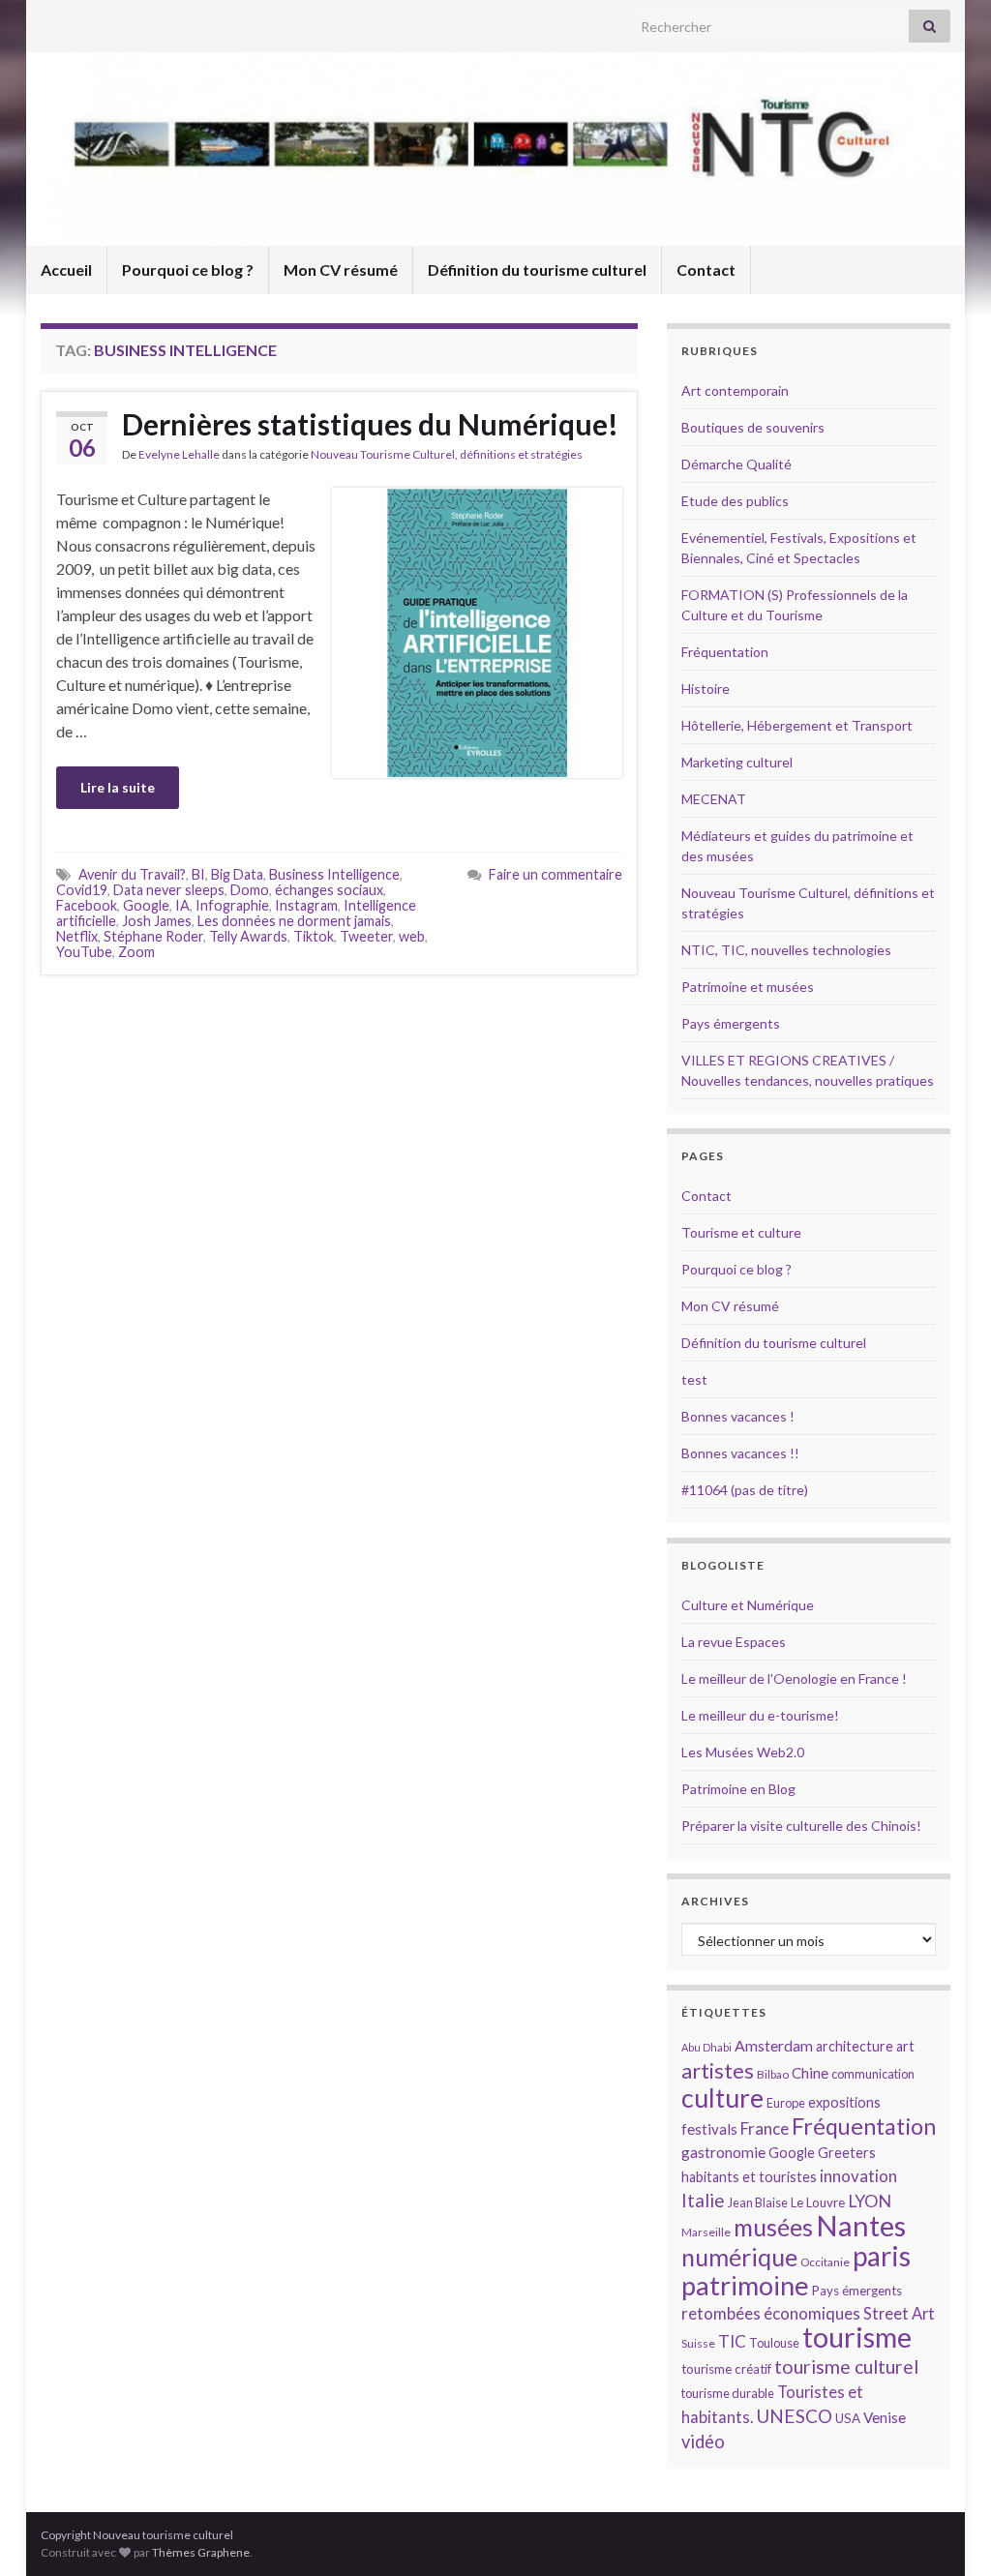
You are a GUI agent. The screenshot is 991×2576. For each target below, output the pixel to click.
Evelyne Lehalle (179, 454)
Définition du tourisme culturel (537, 270)
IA (182, 905)
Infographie (232, 905)
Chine (810, 2073)
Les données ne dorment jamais (294, 921)
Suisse (698, 2343)
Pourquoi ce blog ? (188, 270)
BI (198, 874)
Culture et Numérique (748, 1605)
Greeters (847, 2153)
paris (882, 2256)
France (765, 2128)
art (905, 2046)
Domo (250, 890)
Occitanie (825, 2262)
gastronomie (723, 2152)
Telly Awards (248, 936)
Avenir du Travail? (132, 874)
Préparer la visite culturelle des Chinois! (801, 1826)
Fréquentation (725, 652)
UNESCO (794, 2416)
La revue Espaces (734, 1642)
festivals (709, 2129)
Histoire (706, 689)
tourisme (857, 2337)
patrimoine (745, 2285)
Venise (885, 2417)
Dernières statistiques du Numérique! (370, 424)
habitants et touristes (749, 2177)
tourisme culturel (846, 2366)
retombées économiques (771, 2313)
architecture (855, 2046)
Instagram (306, 905)
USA (848, 2418)
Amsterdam (774, 2045)
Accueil (66, 270)
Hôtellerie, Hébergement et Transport (797, 725)
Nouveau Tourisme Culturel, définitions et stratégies (447, 454)
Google (146, 905)
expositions (844, 2102)
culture (722, 2097)
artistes (718, 2070)
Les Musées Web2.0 (743, 1752)
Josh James (157, 921)
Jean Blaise (758, 2202)
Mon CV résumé (341, 270)
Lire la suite (118, 787)
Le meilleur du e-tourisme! (760, 1715)
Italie (703, 2200)
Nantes (861, 2225)
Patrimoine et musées (748, 987)
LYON (870, 2201)
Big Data (237, 874)
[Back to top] (947, 2532)
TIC (732, 2341)
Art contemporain (735, 390)
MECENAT (714, 799)
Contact (706, 270)
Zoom (136, 952)
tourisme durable (728, 2393)
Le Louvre (818, 2202)
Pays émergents (731, 1023)
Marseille (706, 2232)
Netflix (77, 936)
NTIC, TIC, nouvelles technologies (786, 950)
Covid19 (82, 890)
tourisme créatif (726, 2369)
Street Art (899, 2314)
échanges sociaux (329, 890)
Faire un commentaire (556, 874)
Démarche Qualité (736, 464)
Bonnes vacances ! (738, 1416)
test (694, 1379)
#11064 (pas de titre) (745, 1490)
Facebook (87, 905)
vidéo (703, 2441)
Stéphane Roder (153, 936)
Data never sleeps (169, 890)
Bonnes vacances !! (740, 1453)
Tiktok (314, 936)
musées (773, 2227)
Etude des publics (735, 501)
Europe (786, 2103)
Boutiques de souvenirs (753, 427)
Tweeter (366, 936)
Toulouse (774, 2343)
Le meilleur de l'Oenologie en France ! (794, 1678)
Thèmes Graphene (201, 2552)
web (412, 936)
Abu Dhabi (706, 2047)
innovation (858, 2176)
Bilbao (773, 2074)
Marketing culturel (737, 762)
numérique (739, 2257)
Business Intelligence (334, 874)
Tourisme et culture (741, 1232)
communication (873, 2074)
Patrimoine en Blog (738, 1789)
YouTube (84, 952)
